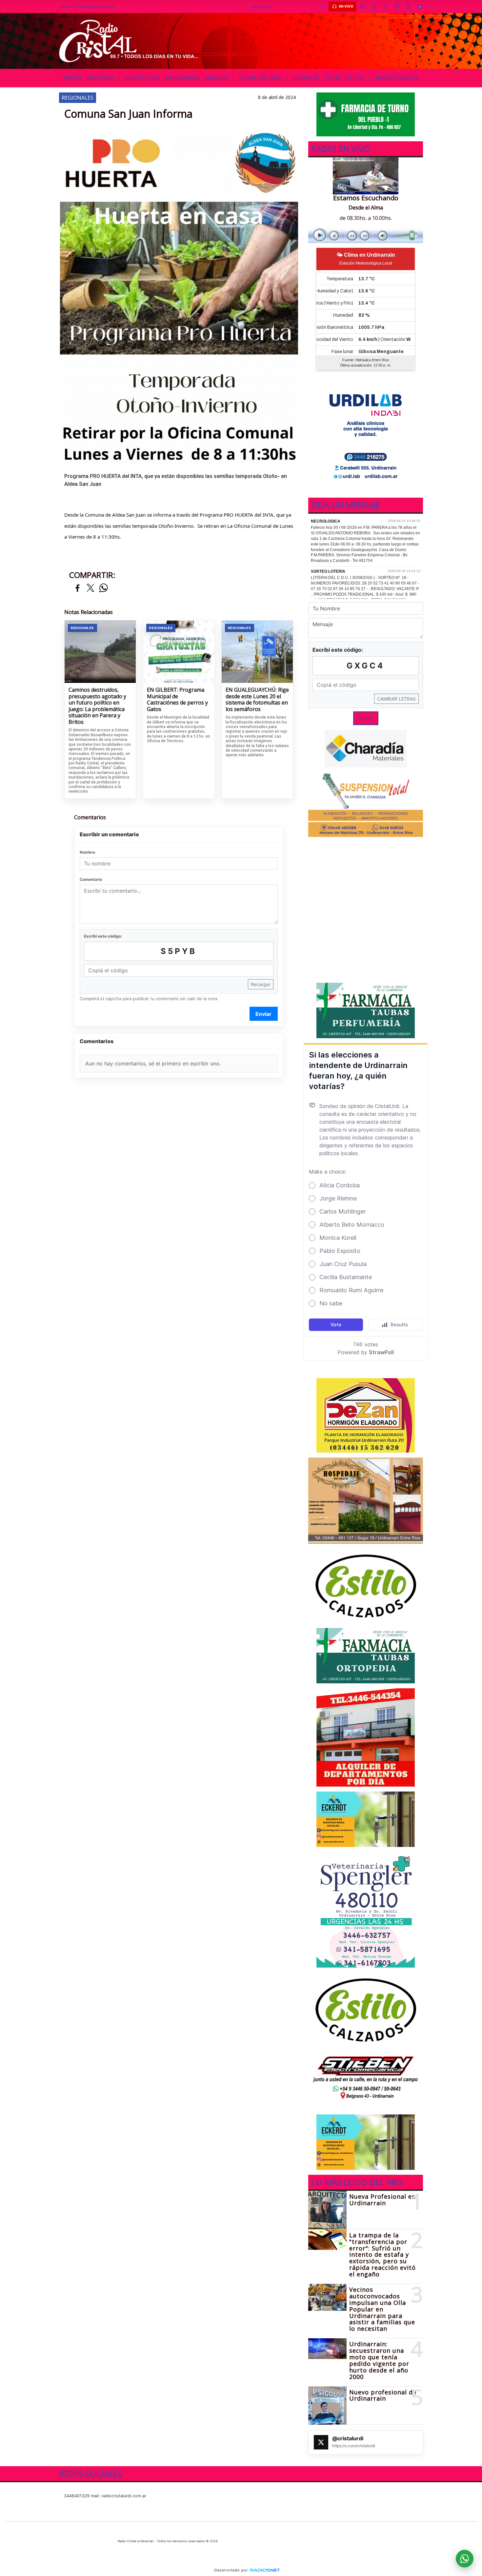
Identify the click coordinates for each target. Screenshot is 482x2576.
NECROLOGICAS (397, 78)
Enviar (263, 1014)
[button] (323, 7)
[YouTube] (420, 7)
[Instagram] (397, 7)
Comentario (91, 879)
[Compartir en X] (90, 588)
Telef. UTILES (346, 78)
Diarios (218, 78)
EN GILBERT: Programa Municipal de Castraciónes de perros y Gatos (177, 700)
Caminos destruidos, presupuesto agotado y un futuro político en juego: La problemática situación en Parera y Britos (97, 706)
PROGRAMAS (183, 78)
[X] (374, 7)
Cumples (306, 78)
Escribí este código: (103, 936)
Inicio (72, 78)
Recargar (261, 984)
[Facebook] (385, 7)
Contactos (142, 78)
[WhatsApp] (362, 7)
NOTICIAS (101, 78)
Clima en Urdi (262, 78)
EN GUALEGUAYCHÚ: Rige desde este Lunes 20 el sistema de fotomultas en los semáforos (257, 700)
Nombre (87, 852)
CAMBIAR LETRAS (396, 699)
